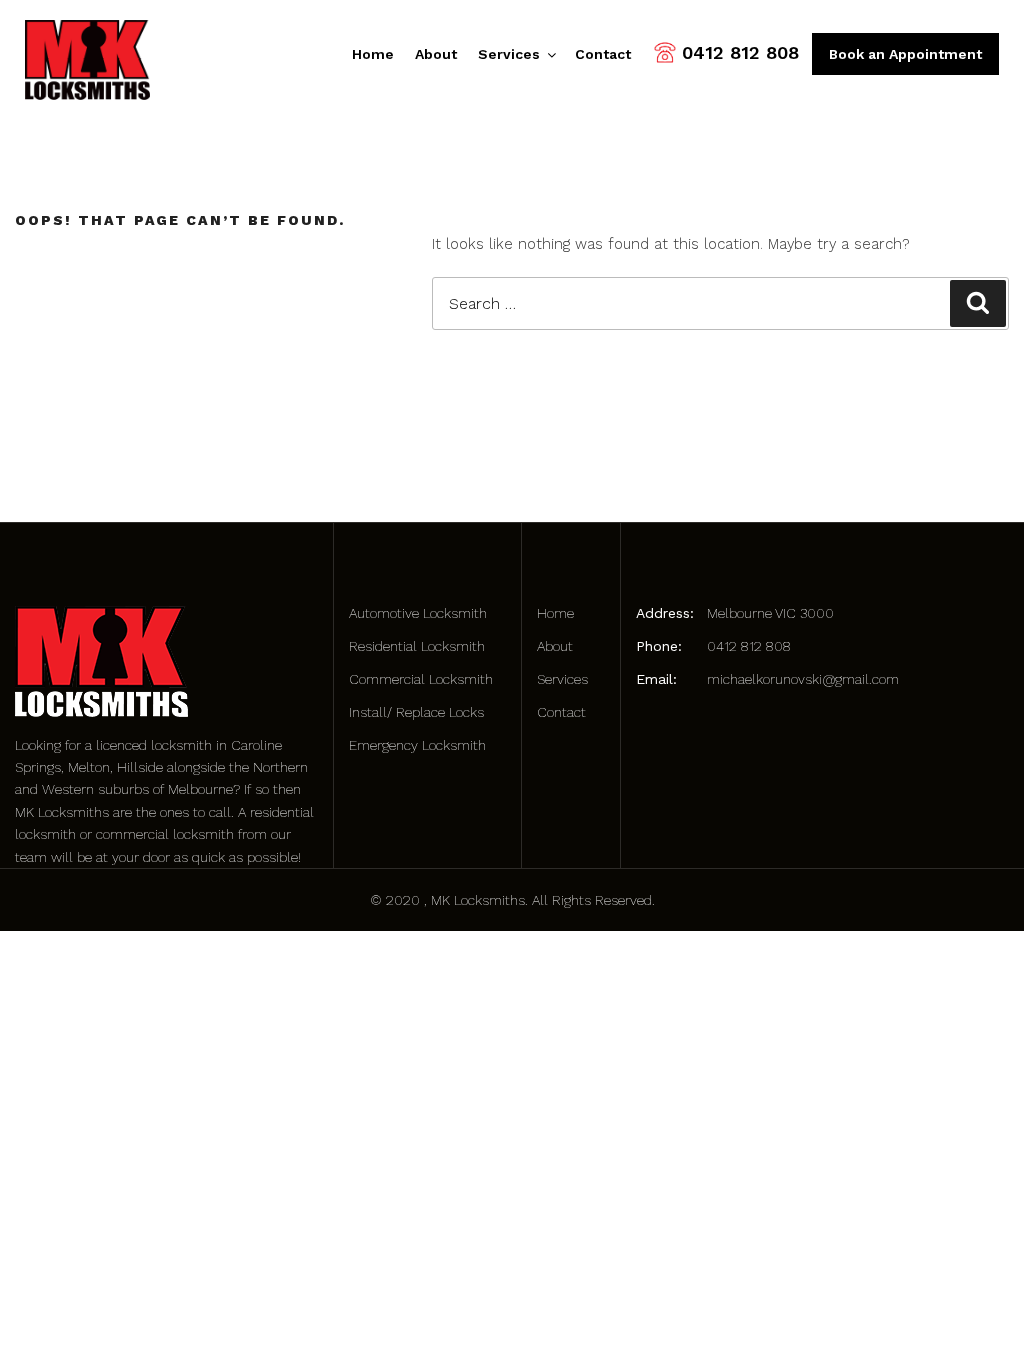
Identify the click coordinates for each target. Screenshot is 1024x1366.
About (436, 54)
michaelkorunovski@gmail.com (803, 679)
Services (509, 54)
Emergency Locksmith (417, 745)
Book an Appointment (905, 54)
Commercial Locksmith (421, 679)
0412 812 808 (740, 52)
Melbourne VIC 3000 (770, 613)
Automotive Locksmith (418, 613)
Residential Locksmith (417, 646)
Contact (603, 54)
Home (373, 54)
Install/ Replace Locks (416, 712)
